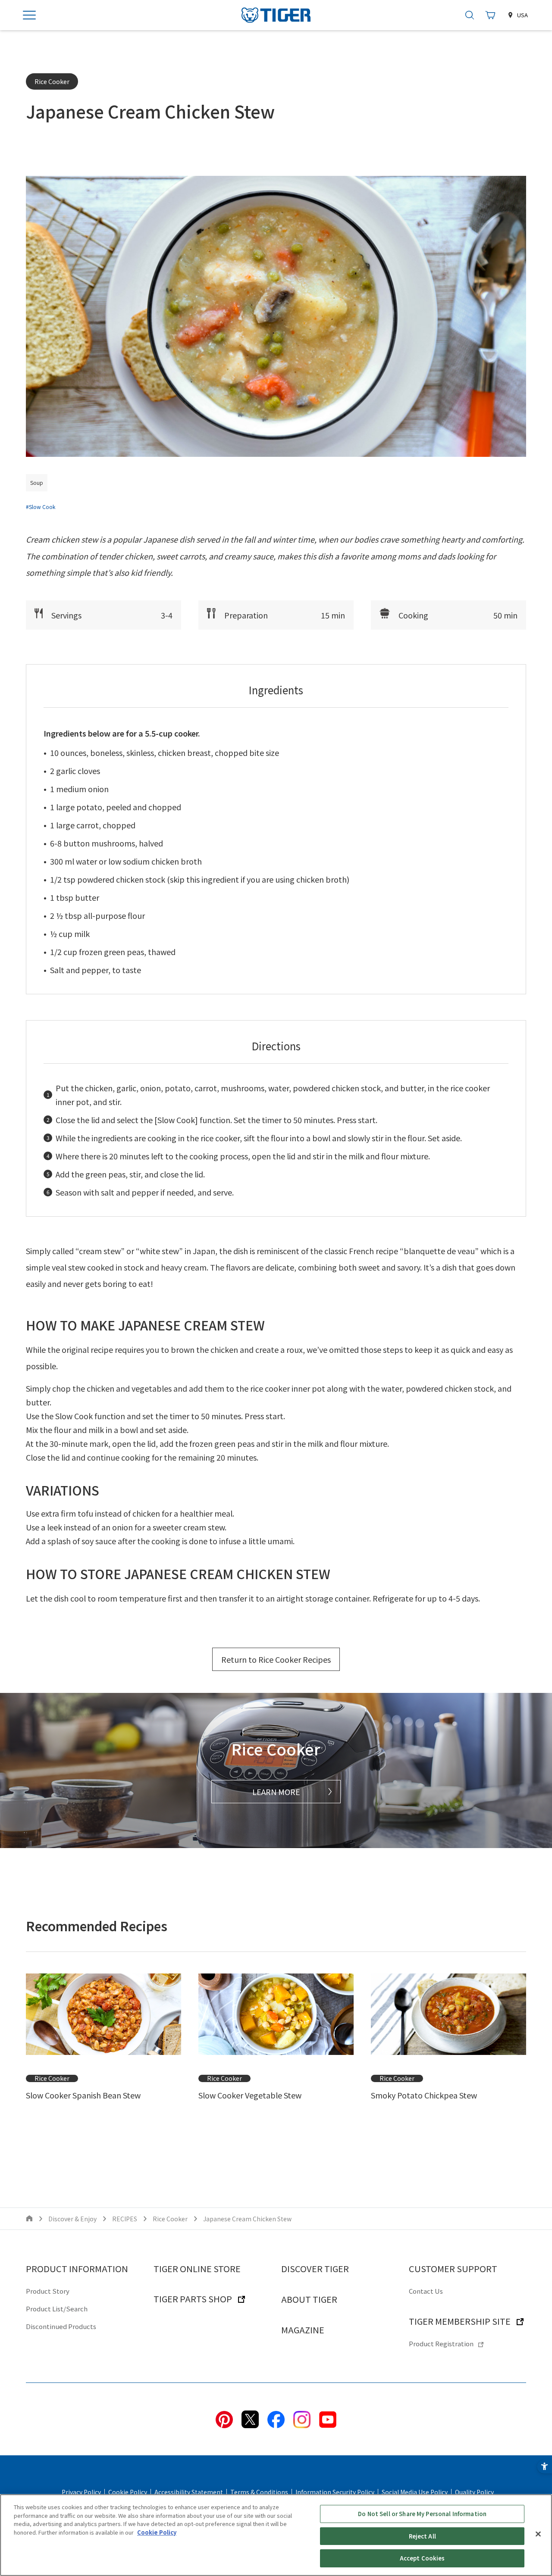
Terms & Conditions (259, 2492)
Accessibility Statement (189, 2492)
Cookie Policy (128, 2492)
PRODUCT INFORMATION (77, 2268)
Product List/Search (57, 2309)
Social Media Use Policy (415, 2492)
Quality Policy (474, 2492)
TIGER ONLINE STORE (197, 2268)
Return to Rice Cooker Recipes (276, 1659)
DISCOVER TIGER (315, 2268)
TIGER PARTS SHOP (193, 2299)
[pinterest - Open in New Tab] (224, 2418)
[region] (276, 2535)
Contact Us (426, 2291)
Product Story (48, 2291)
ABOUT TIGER (309, 2299)
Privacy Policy (81, 2492)
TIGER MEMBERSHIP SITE (460, 2321)
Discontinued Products (61, 2326)
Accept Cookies (422, 2558)
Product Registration (441, 2343)
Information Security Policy (335, 2492)
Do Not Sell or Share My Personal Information (422, 2514)
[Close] (538, 2534)
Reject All (422, 2536)
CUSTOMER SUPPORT (453, 2268)
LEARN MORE (276, 1792)
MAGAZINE (303, 2330)
